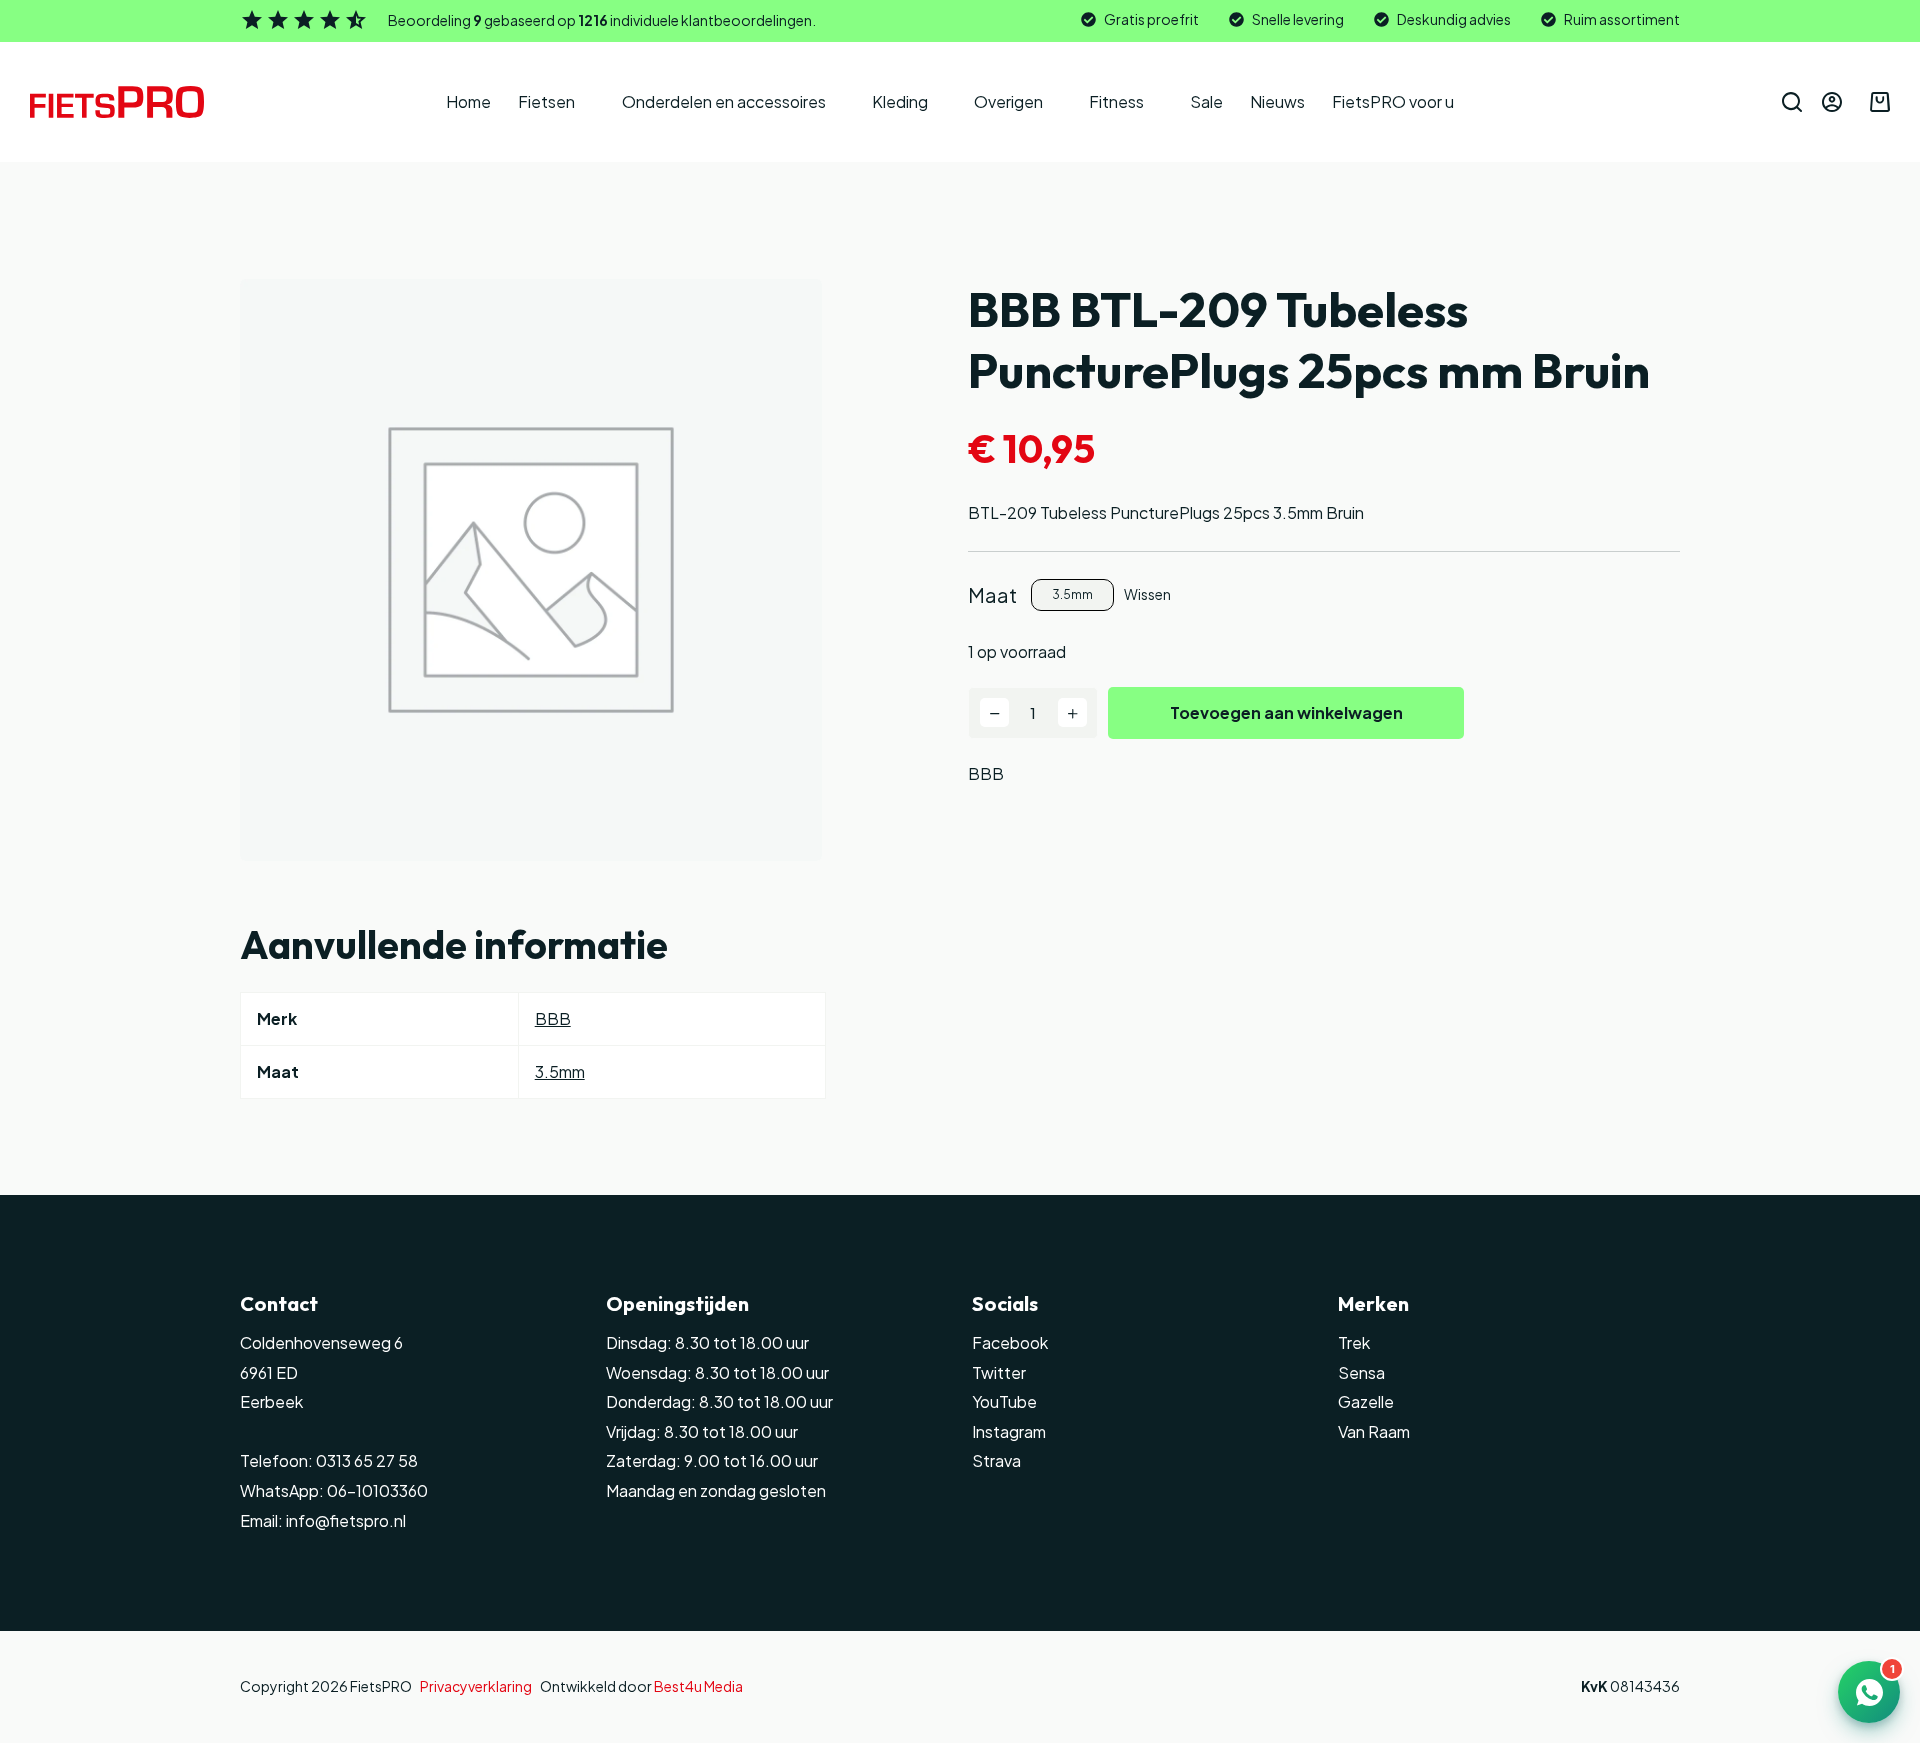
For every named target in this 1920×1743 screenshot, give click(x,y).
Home (468, 101)
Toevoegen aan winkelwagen (1286, 712)
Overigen (1008, 101)
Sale (1206, 101)
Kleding (900, 101)
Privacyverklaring (476, 1686)
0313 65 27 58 (365, 1460)
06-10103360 (377, 1490)
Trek (1354, 1342)
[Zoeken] (1792, 102)
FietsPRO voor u (1393, 101)
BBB (986, 773)
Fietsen (546, 101)
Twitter (999, 1372)
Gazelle (1366, 1401)
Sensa (1361, 1372)
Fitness (1116, 101)
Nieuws (1277, 101)
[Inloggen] (1832, 102)
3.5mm (560, 1071)
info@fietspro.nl (344, 1520)
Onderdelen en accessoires (724, 101)
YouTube (1004, 1401)
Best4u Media (698, 1686)
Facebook (1010, 1342)
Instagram (1009, 1431)
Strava (996, 1460)
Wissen (1147, 594)
